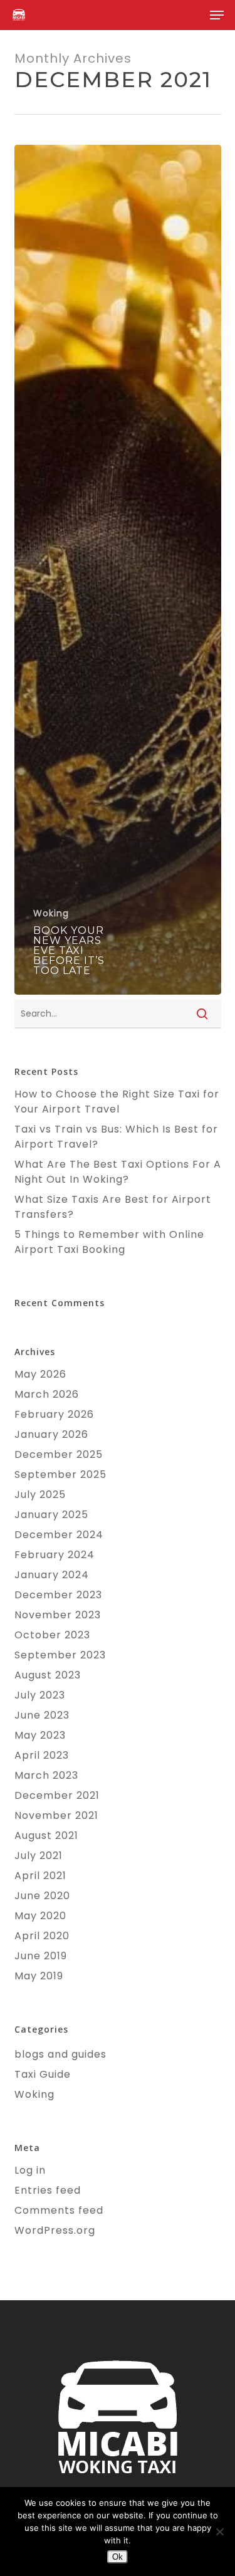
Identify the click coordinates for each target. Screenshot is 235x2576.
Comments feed (59, 2210)
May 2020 (40, 1916)
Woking (51, 914)
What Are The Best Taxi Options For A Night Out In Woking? (118, 1172)
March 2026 (47, 1394)
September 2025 (60, 1474)
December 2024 (59, 1535)
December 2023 (58, 1595)
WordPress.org (55, 2230)
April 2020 (42, 1936)
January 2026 (51, 1434)
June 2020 (42, 1896)
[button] (217, 15)
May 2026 (40, 1374)
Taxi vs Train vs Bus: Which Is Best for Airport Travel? (116, 1137)
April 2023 (42, 1755)
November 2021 (56, 1815)
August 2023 (48, 1675)
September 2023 (60, 1655)
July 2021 (39, 1856)
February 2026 (54, 1414)
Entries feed (48, 2190)
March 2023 (46, 1775)
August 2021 (46, 1835)
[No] (219, 2531)
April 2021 (40, 1876)
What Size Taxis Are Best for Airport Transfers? (113, 1207)
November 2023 (58, 1615)
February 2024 (55, 1555)
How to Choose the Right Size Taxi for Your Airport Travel (117, 1102)
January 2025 (51, 1515)
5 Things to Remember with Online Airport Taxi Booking (109, 1242)
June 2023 (42, 1715)
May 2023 (40, 1735)
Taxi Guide (43, 2074)
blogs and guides (60, 2054)
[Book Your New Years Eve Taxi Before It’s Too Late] (118, 570)
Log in (30, 2170)
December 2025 (59, 1454)
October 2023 (52, 1635)
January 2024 (52, 1575)
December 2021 (57, 1795)
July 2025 (40, 1495)
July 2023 (40, 1695)
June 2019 (41, 1956)
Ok (118, 2557)
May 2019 (39, 1976)
